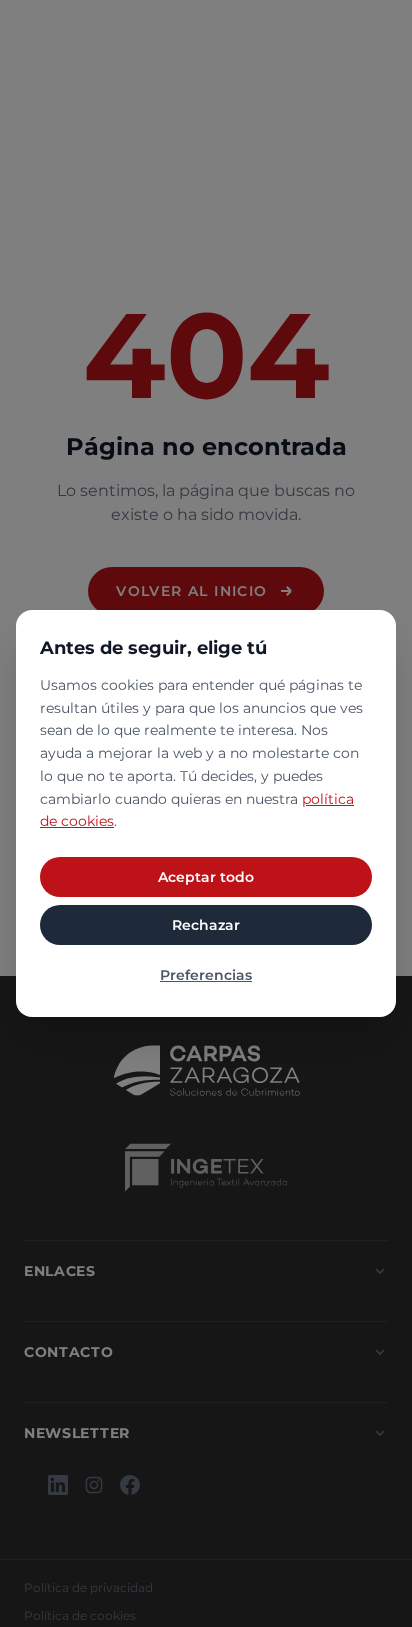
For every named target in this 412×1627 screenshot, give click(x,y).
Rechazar (206, 925)
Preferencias (206, 975)
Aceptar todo (206, 877)
